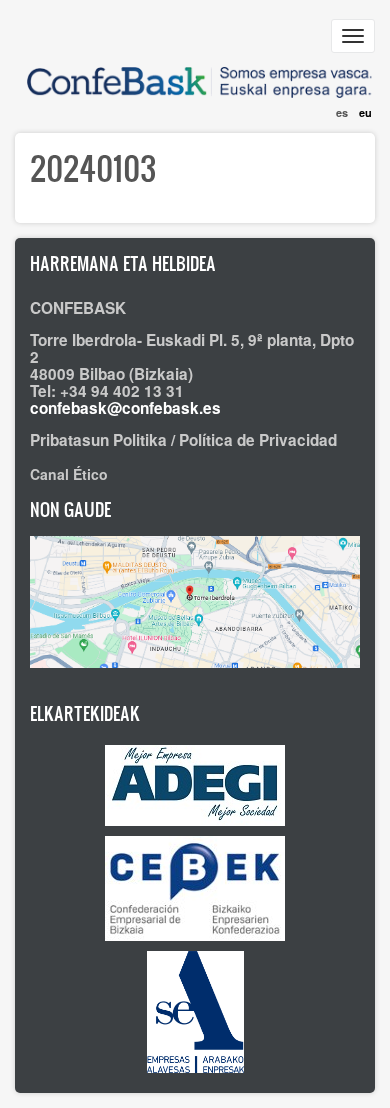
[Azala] (195, 72)
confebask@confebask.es (125, 408)
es (342, 112)
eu (365, 112)
